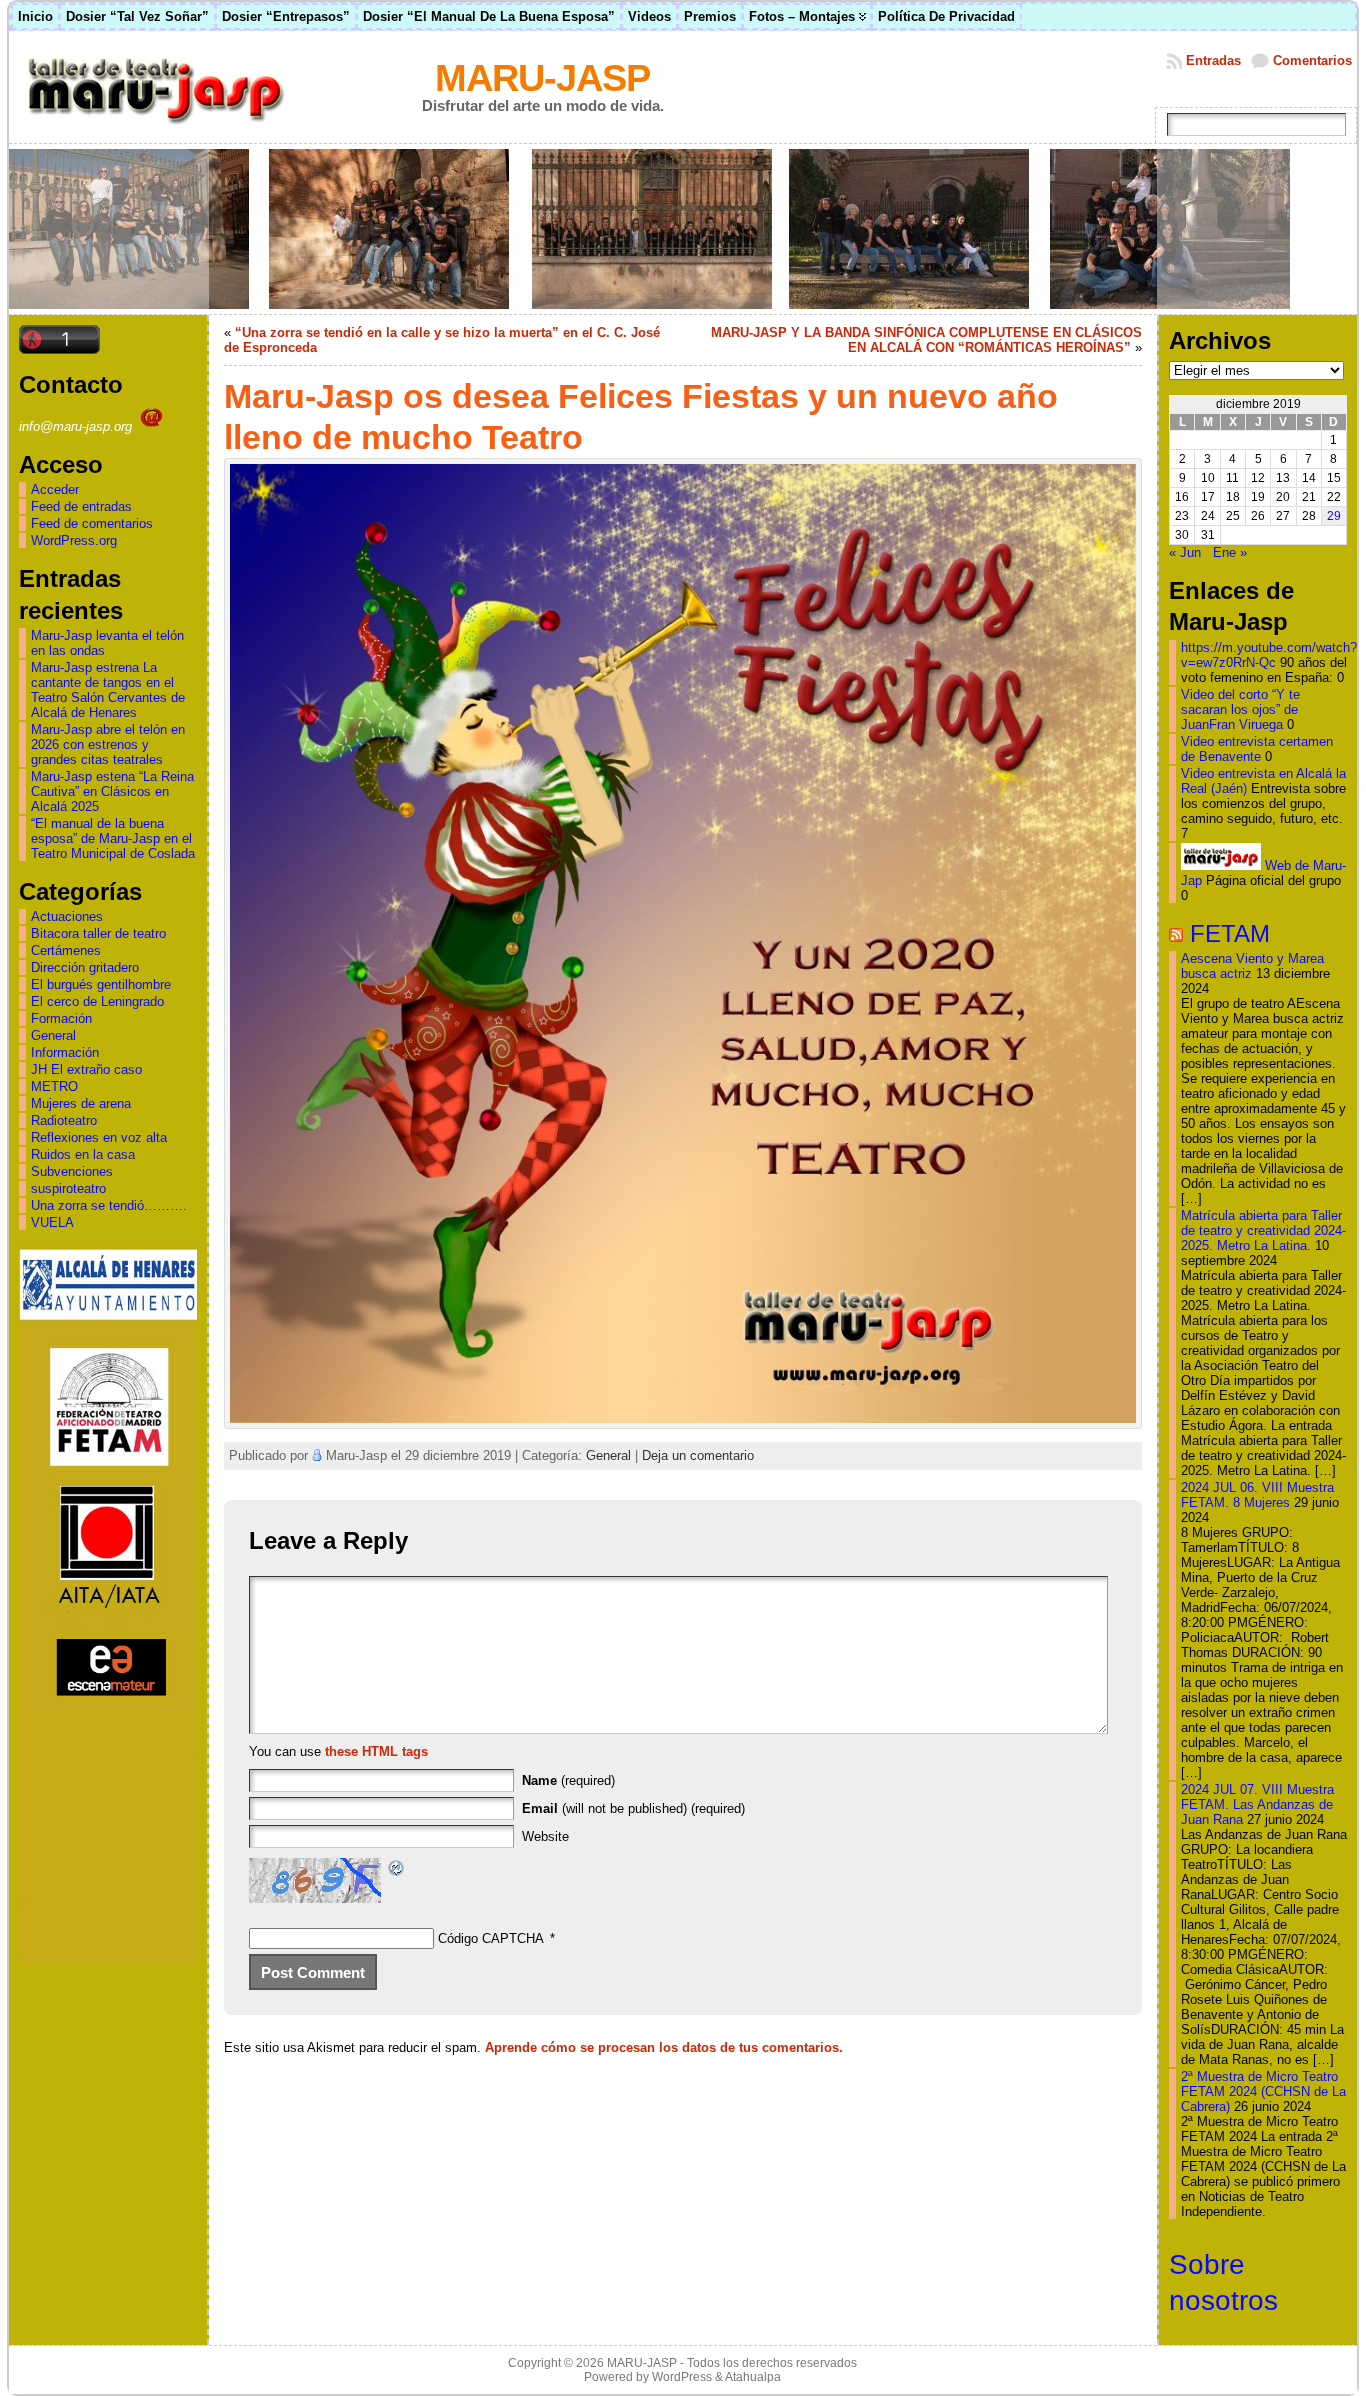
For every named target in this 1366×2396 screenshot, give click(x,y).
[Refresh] (397, 1870)
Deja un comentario (698, 1455)
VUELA (52, 1222)
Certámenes (66, 950)
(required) (568, 1780)
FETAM (1230, 933)
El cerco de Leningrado (97, 1001)
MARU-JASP (542, 77)
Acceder (55, 489)
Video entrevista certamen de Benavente (1257, 749)
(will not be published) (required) (633, 1808)
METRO (54, 1086)
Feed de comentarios (92, 523)
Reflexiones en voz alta (99, 1137)
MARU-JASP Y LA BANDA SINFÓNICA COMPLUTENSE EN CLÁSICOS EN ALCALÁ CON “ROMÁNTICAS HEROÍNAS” (926, 340)
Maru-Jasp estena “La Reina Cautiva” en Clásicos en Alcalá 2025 (112, 791)
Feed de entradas (81, 506)
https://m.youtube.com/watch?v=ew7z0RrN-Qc (1269, 655)
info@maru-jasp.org (77, 426)
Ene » (1230, 552)
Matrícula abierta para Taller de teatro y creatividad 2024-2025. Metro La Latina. (1263, 1230)
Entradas (1213, 60)
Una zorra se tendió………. (109, 1205)
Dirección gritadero (85, 967)
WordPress (682, 2377)
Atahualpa (753, 2377)
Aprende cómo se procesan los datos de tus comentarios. (664, 2047)
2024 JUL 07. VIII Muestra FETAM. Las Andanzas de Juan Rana (1257, 1804)
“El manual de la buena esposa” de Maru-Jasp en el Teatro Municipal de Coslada (113, 838)
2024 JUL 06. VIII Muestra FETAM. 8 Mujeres (1257, 1495)
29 (1334, 516)
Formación (61, 1018)
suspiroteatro (68, 1188)
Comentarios (1312, 60)
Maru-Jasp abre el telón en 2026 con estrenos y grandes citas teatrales (108, 744)
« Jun (1185, 552)
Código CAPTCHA (491, 1938)
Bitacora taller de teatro (98, 933)
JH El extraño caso (86, 1069)
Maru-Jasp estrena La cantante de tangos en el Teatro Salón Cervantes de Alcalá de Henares (108, 690)
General (53, 1035)
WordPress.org (74, 540)
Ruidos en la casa (83, 1154)
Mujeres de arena (81, 1103)
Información (65, 1052)
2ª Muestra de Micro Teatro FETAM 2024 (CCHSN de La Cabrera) (1263, 2091)
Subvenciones (72, 1171)
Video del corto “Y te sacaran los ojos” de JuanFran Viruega (1240, 709)
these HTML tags (376, 1751)
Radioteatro (64, 1120)
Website (545, 1836)
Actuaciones (67, 916)
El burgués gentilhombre (101, 984)
